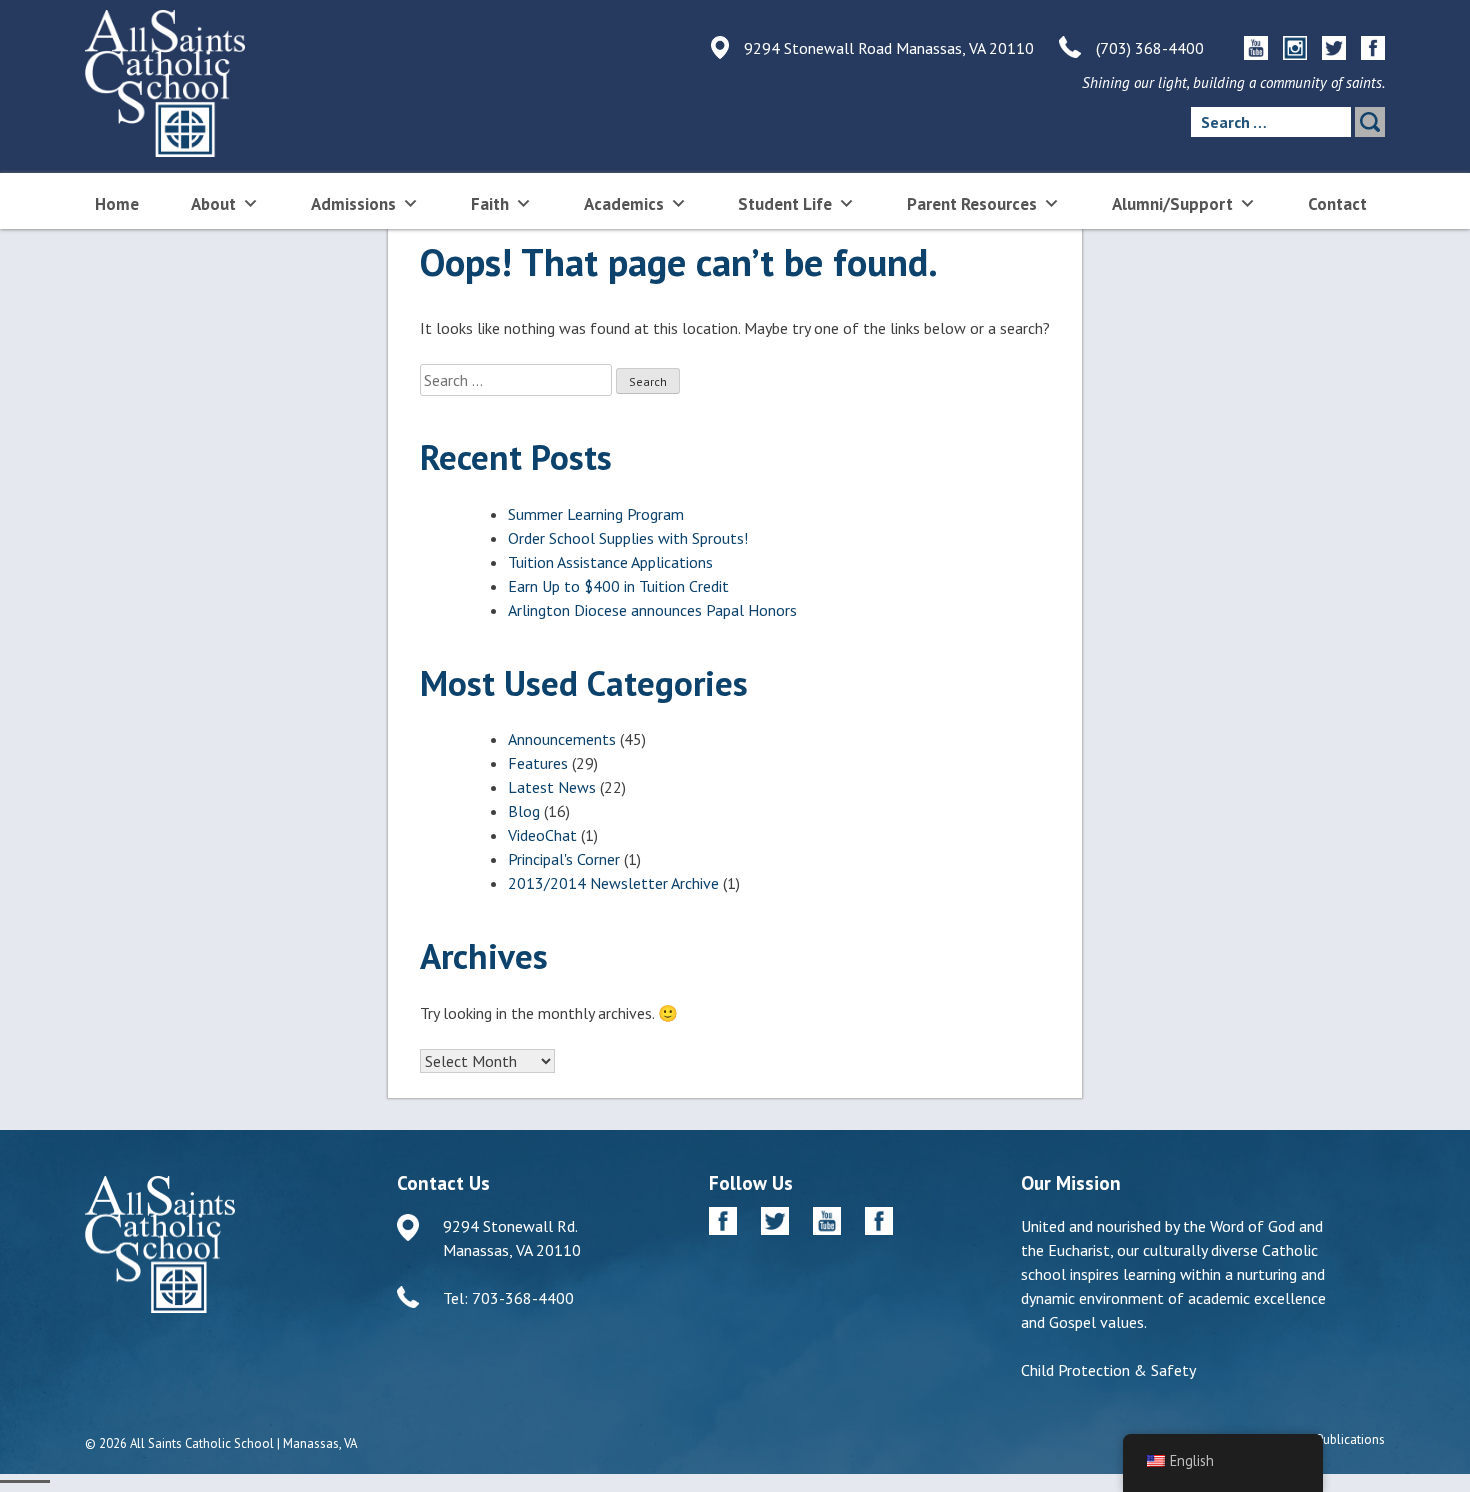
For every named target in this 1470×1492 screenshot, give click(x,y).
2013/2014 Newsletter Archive (613, 883)
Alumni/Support (1172, 204)
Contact (1337, 204)
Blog (524, 811)
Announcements (562, 739)
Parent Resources (972, 204)
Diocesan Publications (1323, 1439)
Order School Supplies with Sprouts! (628, 538)
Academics (624, 204)
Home (117, 204)
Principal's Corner (564, 859)
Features (538, 763)
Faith (490, 204)
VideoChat (542, 835)
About (213, 204)
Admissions (353, 204)
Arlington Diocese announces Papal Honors (652, 610)
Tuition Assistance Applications (610, 562)
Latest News (552, 787)
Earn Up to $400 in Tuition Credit (618, 586)
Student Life (785, 204)
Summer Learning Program (596, 514)
